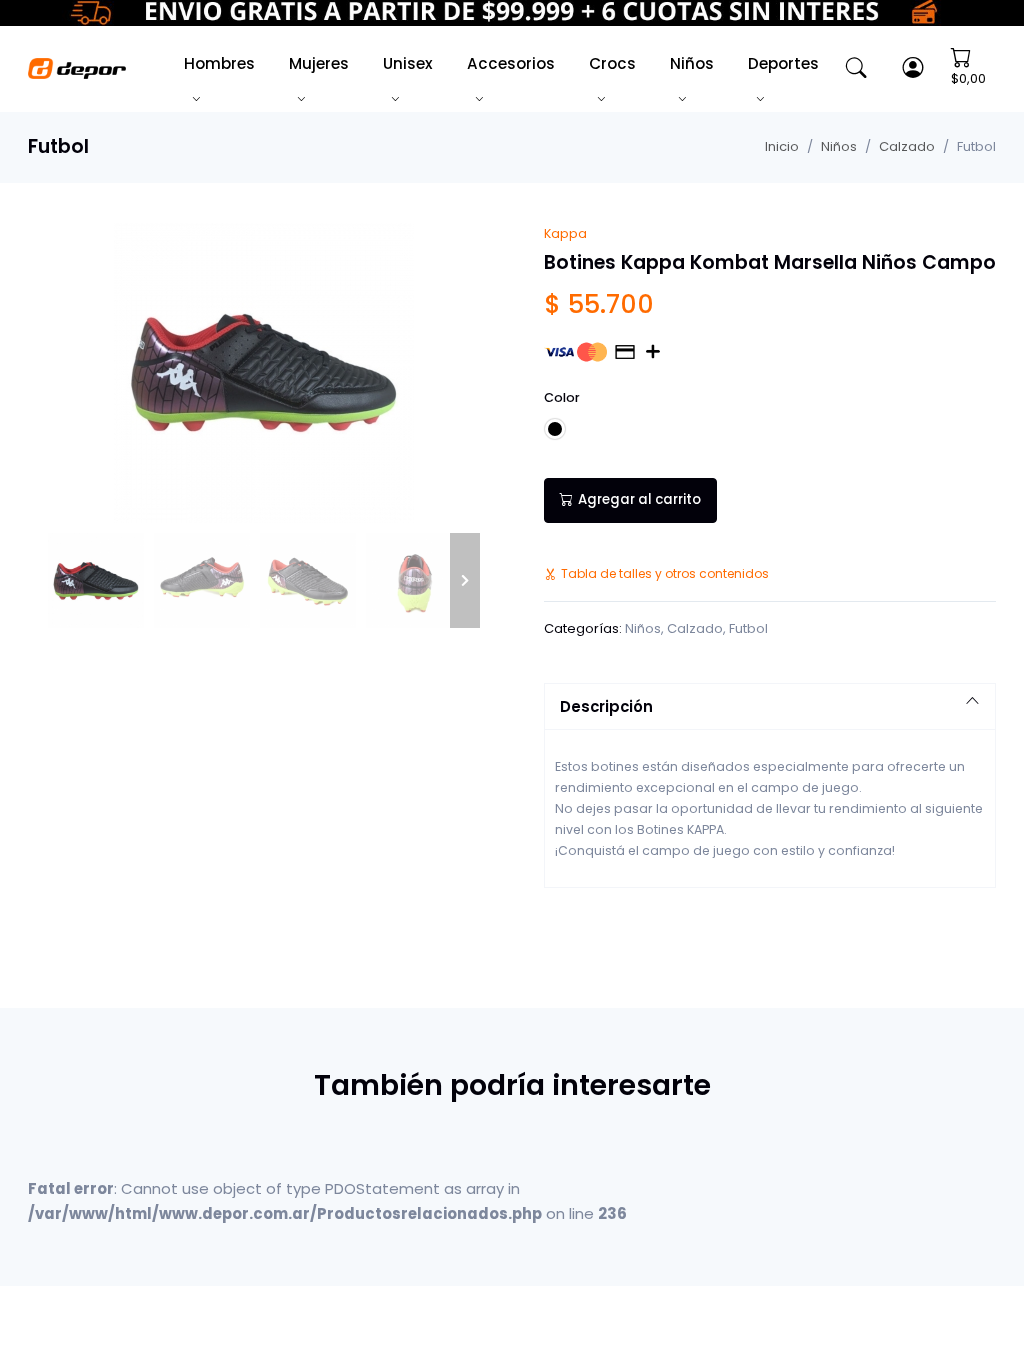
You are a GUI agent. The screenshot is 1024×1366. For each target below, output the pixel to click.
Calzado (907, 146)
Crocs (612, 63)
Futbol (748, 628)
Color (562, 397)
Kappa (565, 233)
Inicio (782, 146)
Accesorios (511, 63)
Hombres (219, 63)
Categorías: (583, 628)
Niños (692, 63)
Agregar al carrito (639, 499)
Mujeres (319, 63)
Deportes (783, 63)
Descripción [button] (606, 706)
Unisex (408, 63)
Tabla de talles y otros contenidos (665, 573)
